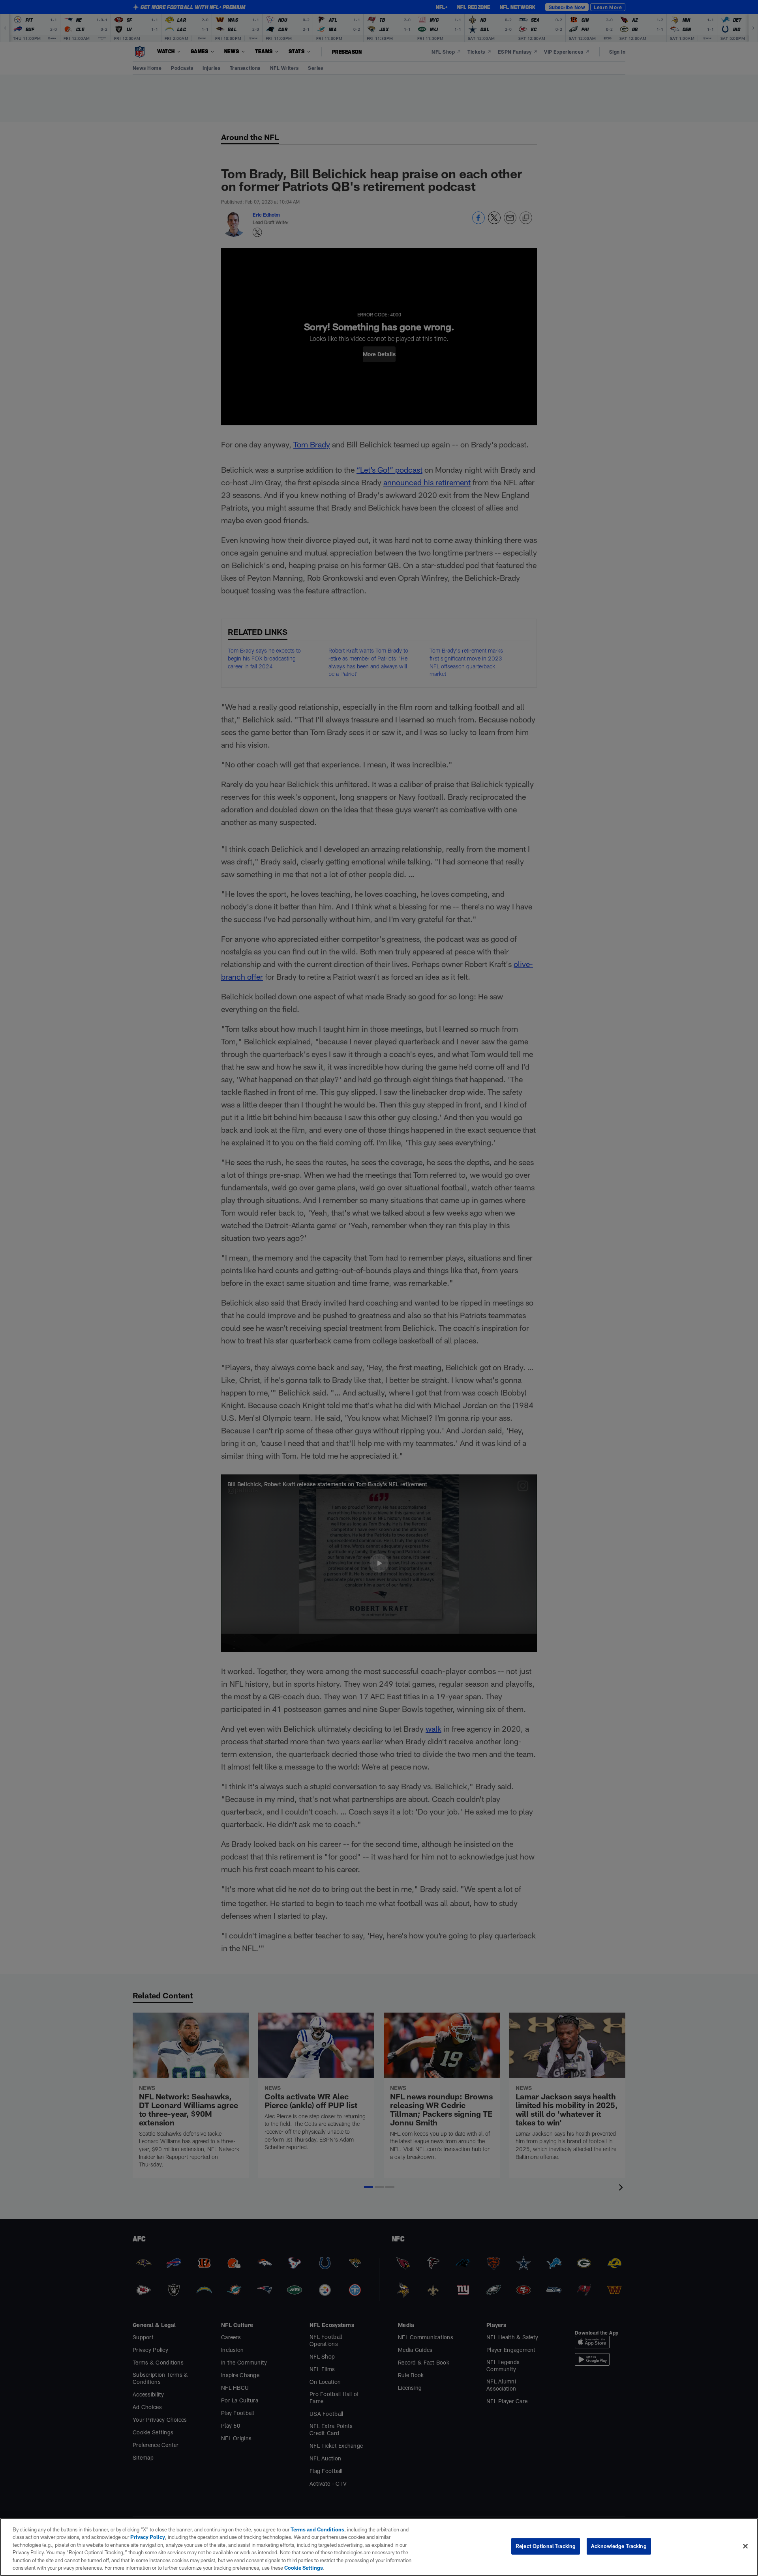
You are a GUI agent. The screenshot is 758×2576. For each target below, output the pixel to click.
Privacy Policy (148, 2537)
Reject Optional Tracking (546, 2546)
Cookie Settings (304, 2568)
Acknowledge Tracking (619, 2546)
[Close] (745, 2546)
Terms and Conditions (317, 2529)
